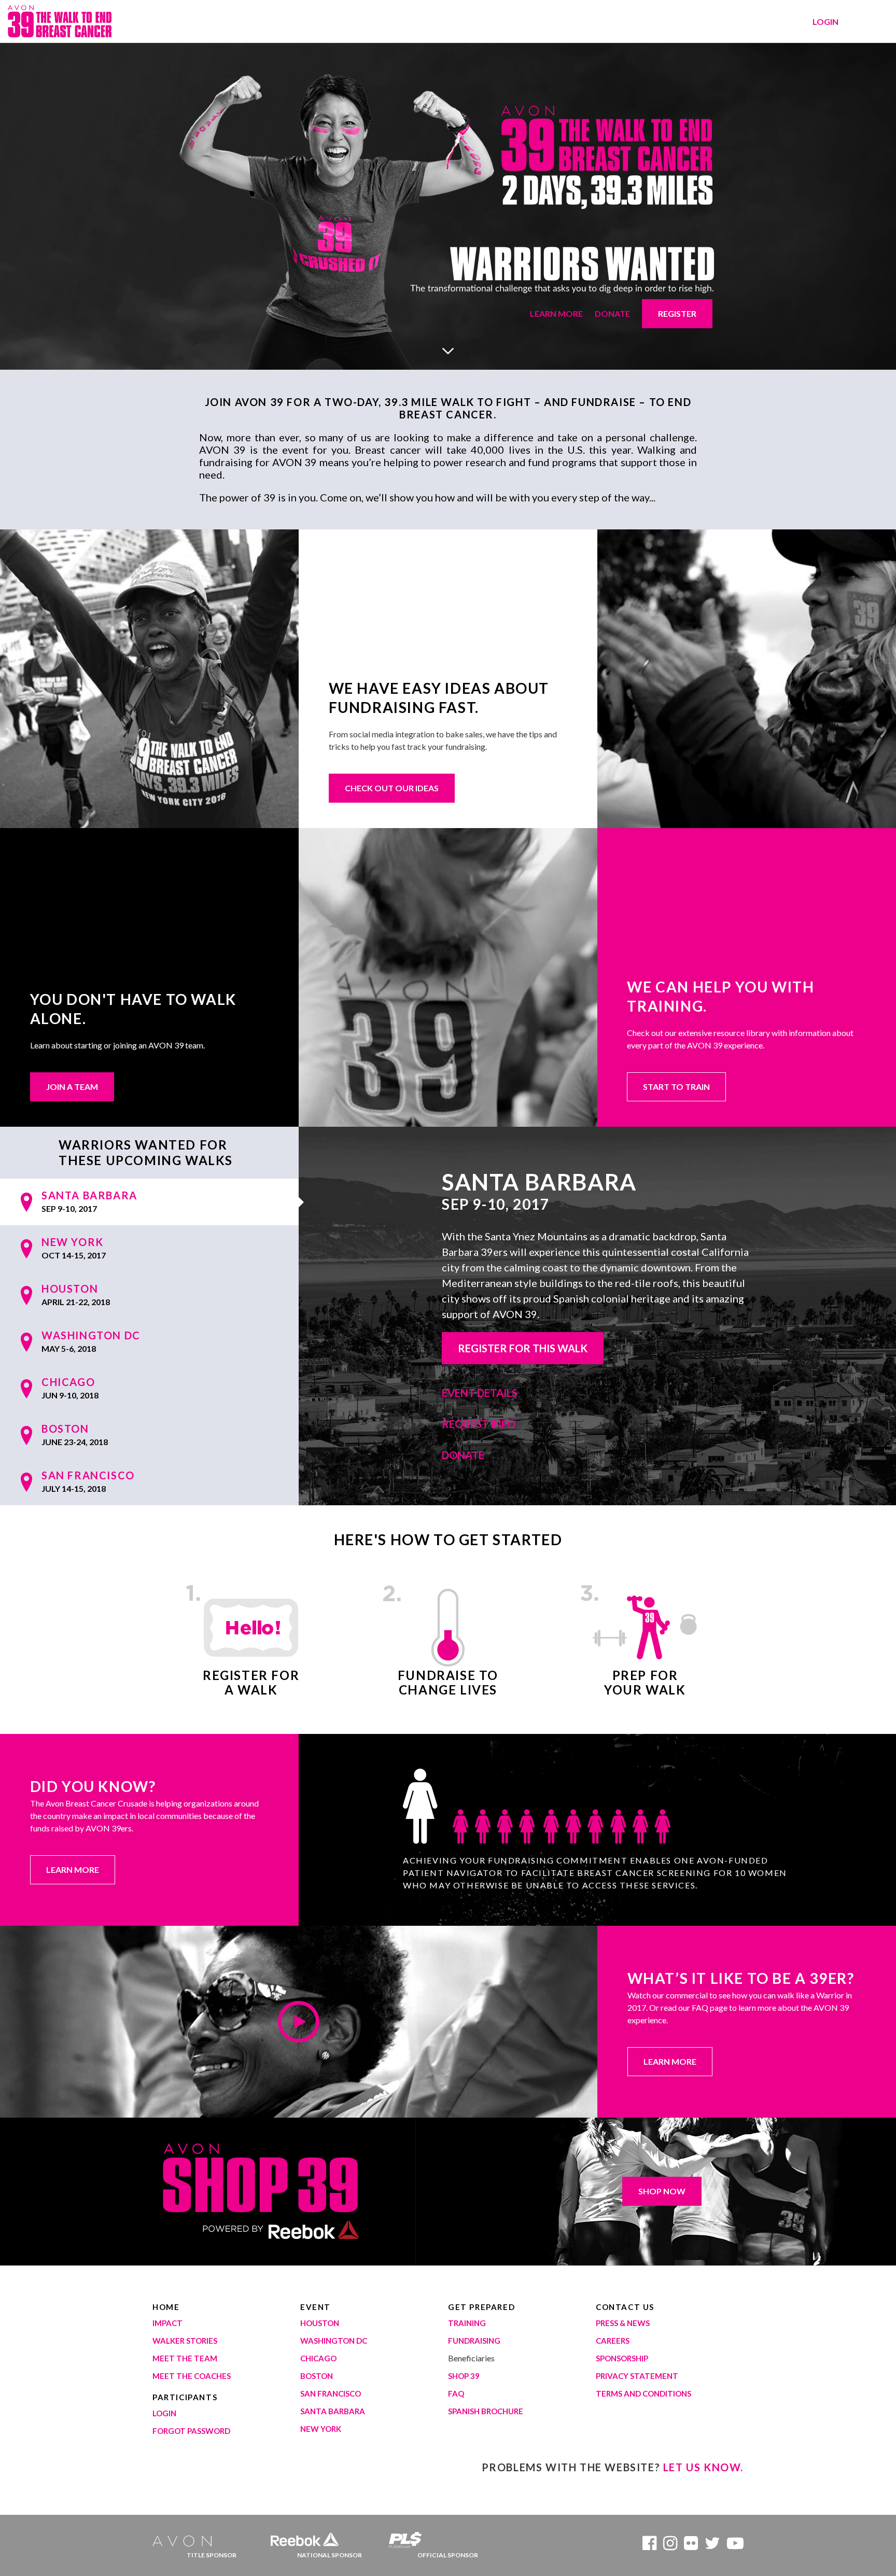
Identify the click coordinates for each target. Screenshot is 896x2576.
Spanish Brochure (486, 2411)
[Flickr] (691, 2546)
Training (467, 2323)
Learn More (556, 313)
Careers (613, 2341)
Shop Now (662, 2191)
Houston (320, 2323)
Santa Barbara (333, 2411)
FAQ (456, 2393)
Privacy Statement (637, 2376)
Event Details (480, 1393)
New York (321, 2429)
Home (166, 2307)
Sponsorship (622, 2358)
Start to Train (676, 1087)
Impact (167, 2323)
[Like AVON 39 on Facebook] (649, 2546)
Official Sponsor (448, 2555)
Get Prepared (481, 2307)
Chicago (318, 2358)
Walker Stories (185, 2341)
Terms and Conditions (643, 2393)
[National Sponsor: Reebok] (305, 2537)
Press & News (623, 2323)
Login (825, 22)
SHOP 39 (464, 2376)
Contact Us (625, 2307)
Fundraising (474, 2341)
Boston (317, 2376)
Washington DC (334, 2341)
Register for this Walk (523, 1348)
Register (677, 313)
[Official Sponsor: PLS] (423, 2537)
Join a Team (72, 1087)
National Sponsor (330, 2555)
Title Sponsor (212, 2555)
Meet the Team (185, 2358)
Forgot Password (191, 2431)
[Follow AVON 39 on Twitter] (712, 2546)
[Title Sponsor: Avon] (186, 2537)
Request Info (479, 1424)
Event (316, 2307)
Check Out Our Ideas (392, 788)
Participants (185, 2397)
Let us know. (703, 2467)
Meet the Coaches (192, 2376)
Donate (612, 313)
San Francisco (331, 2393)
